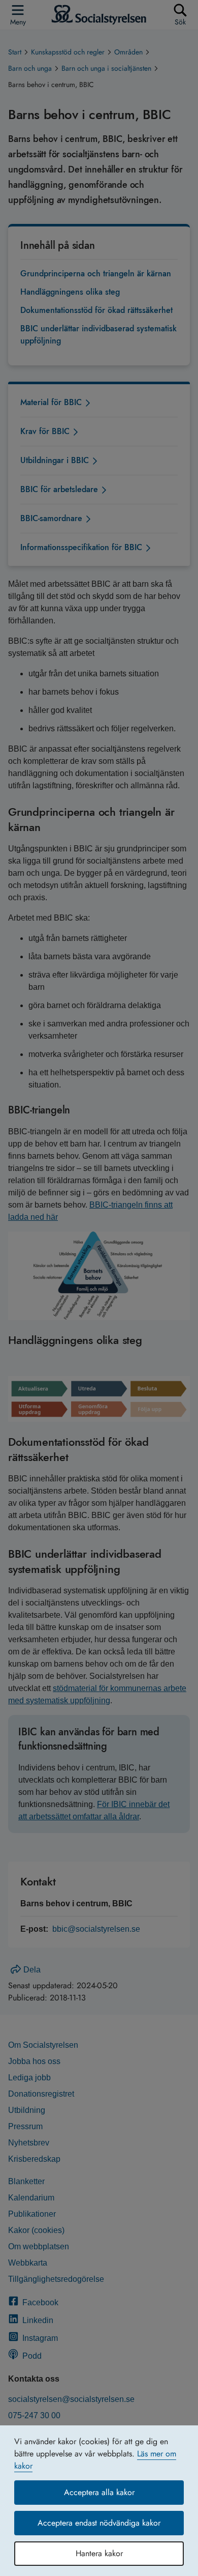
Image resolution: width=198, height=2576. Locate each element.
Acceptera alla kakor (99, 2492)
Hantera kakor (99, 2553)
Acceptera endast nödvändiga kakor (99, 2523)
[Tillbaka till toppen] (175, 2548)
